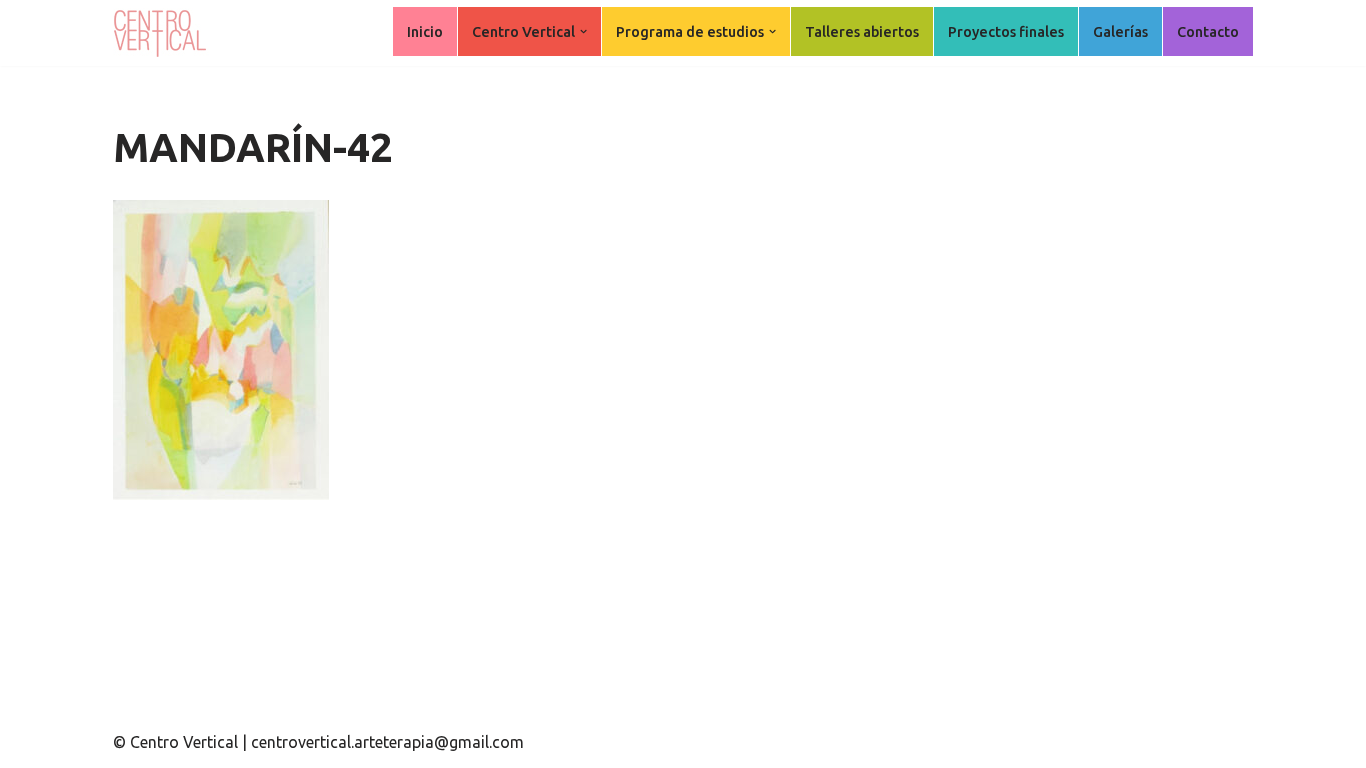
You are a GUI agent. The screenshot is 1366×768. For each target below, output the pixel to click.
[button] (583, 31)
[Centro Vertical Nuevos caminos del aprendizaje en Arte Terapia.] (163, 33)
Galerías (1120, 32)
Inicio (425, 32)
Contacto (1208, 32)
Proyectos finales (1006, 32)
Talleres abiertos (862, 32)
